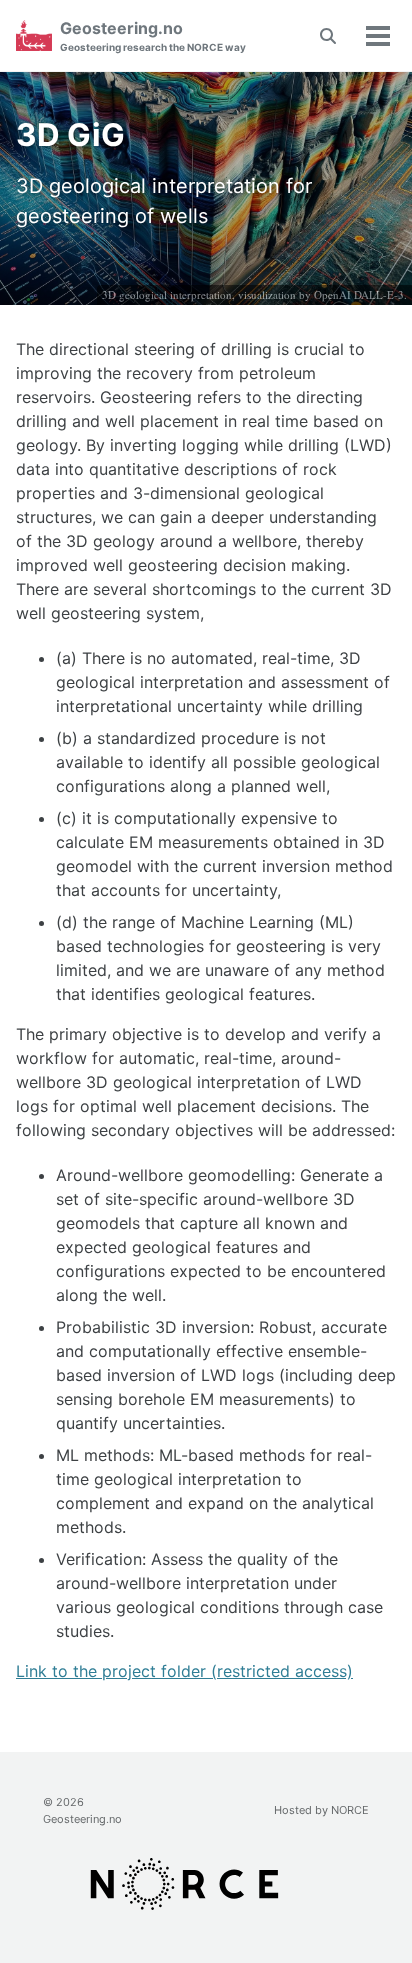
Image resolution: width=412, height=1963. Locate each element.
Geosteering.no (153, 35)
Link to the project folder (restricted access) (184, 1671)
